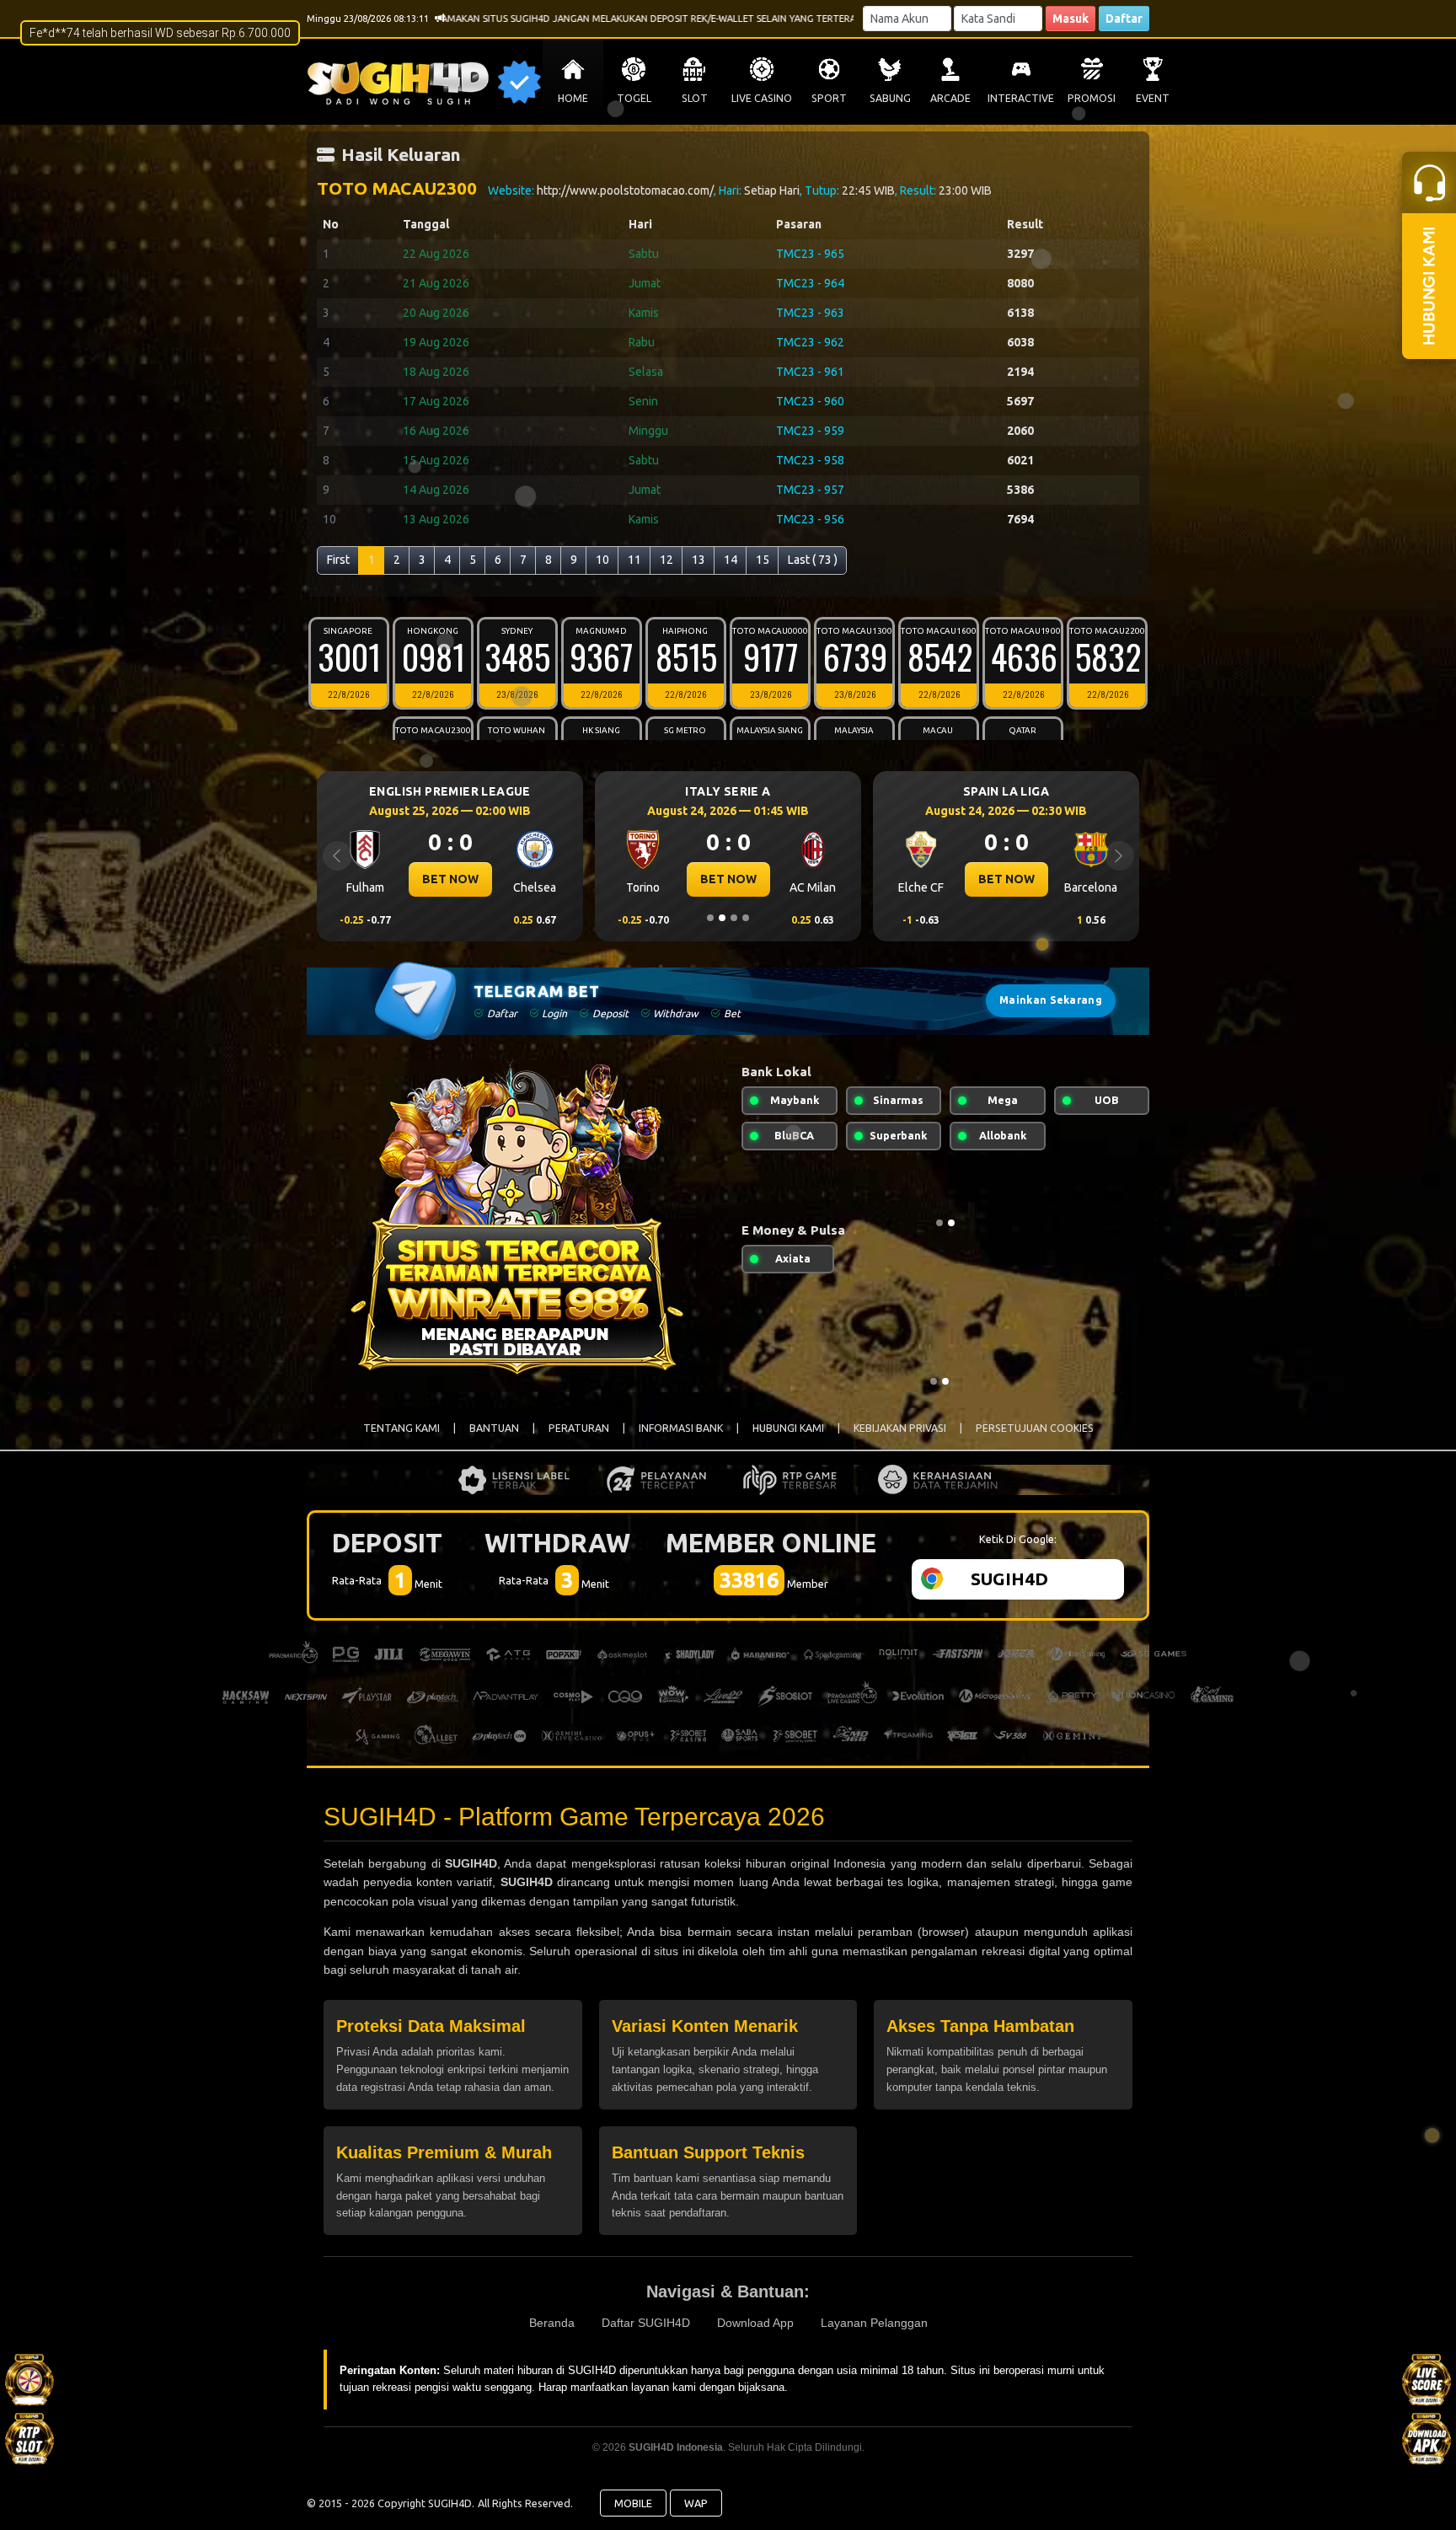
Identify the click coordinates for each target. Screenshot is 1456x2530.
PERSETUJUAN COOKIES (1035, 1428)
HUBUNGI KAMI (788, 1428)
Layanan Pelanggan (874, 2323)
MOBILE (633, 2503)
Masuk (1071, 19)
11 (634, 560)
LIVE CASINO (762, 98)
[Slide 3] (734, 918)
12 (666, 560)
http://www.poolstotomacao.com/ (625, 190)
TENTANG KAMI (401, 1428)
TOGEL (634, 98)
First (338, 560)
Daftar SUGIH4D (646, 2323)
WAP (696, 2503)
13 (699, 560)
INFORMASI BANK (681, 1428)
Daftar (1124, 19)
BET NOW (450, 879)
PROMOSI (1092, 98)
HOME (573, 98)
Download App (755, 2323)
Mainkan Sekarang (1051, 1000)
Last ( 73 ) (813, 560)
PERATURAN (579, 1428)
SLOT (695, 98)
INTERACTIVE (1021, 98)
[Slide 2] (722, 918)
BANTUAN (494, 1428)
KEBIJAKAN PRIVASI (900, 1428)
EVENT (1153, 98)
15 (763, 560)
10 (602, 560)
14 (731, 560)
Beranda (552, 2323)
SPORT (829, 98)
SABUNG (890, 98)
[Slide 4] (746, 918)
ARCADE (950, 98)
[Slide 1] (710, 918)
